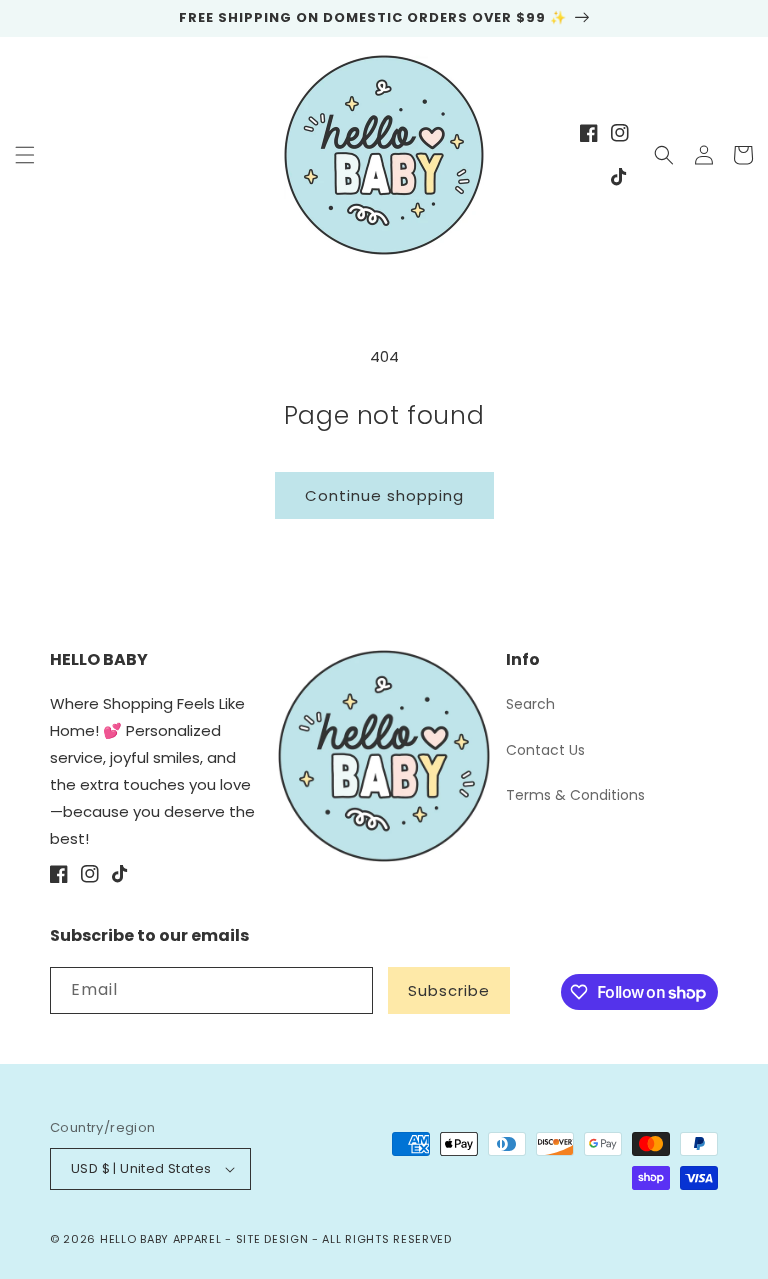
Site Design (272, 1239)
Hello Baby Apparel (161, 1239)
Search (530, 704)
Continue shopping (384, 495)
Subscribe (449, 990)
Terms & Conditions (575, 795)
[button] (25, 155)
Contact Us (545, 750)
